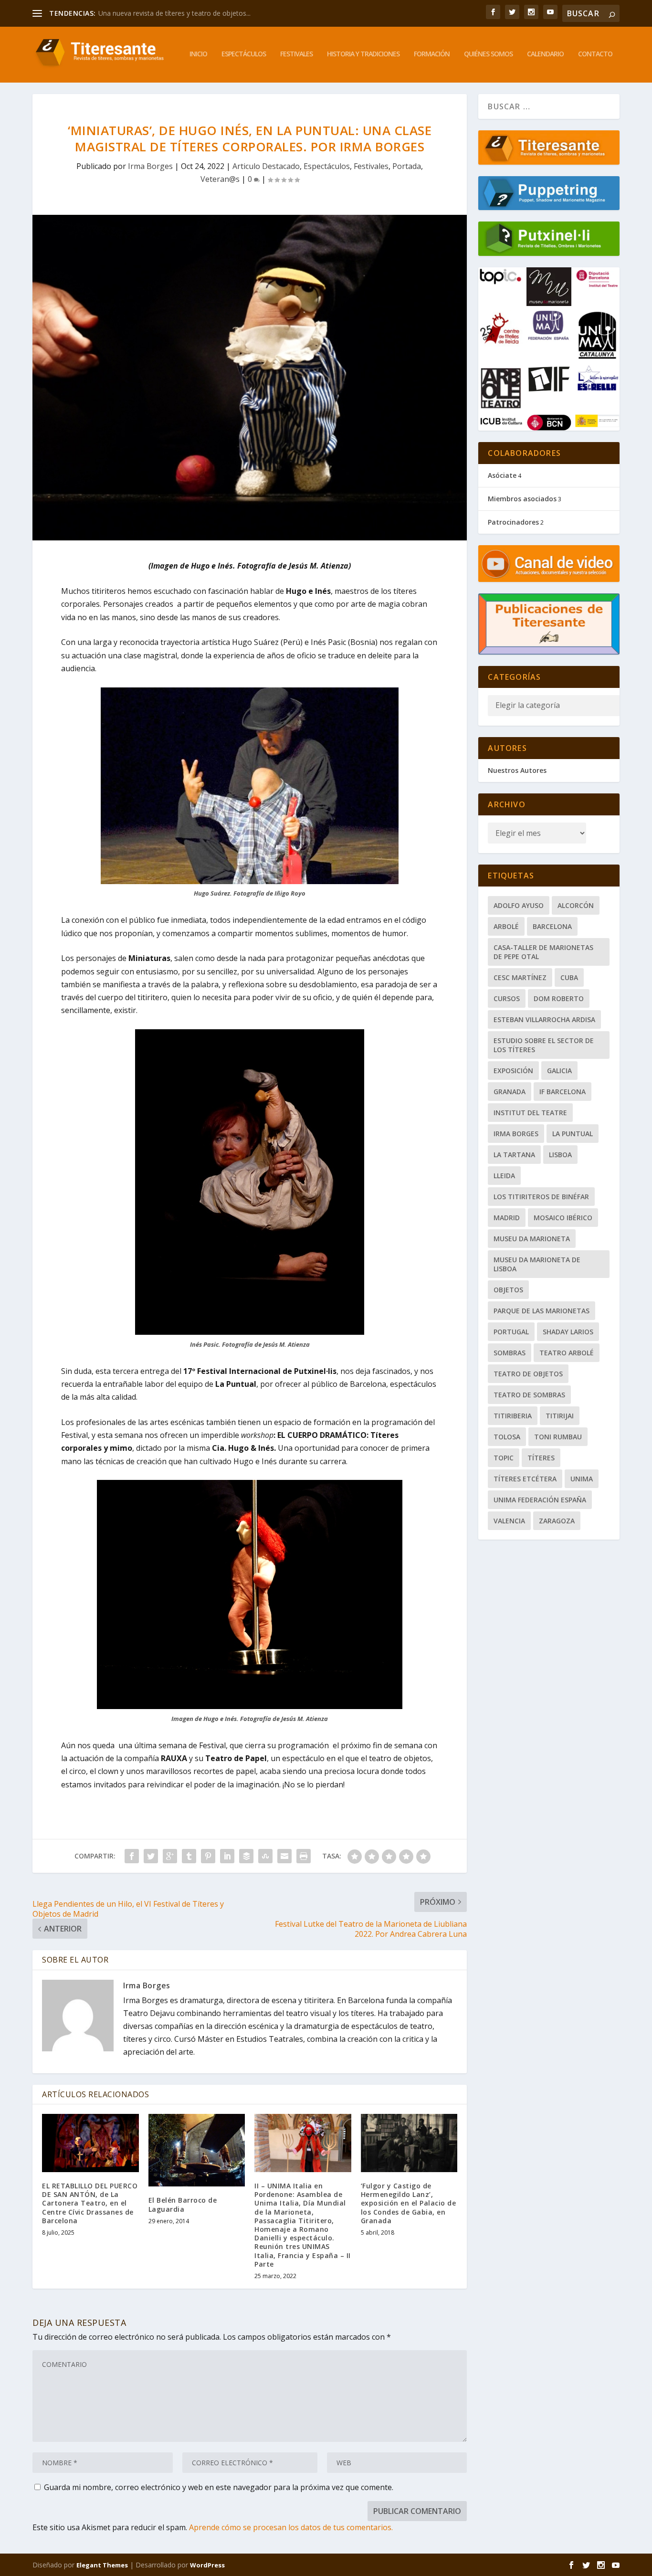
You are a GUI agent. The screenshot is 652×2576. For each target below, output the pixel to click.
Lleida (504, 1176)
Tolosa (507, 1437)
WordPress (207, 2565)
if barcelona (563, 1092)
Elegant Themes (102, 2565)
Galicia (559, 1071)
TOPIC (504, 1458)
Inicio (198, 54)
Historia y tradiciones (363, 54)
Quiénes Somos (488, 54)
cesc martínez (520, 977)
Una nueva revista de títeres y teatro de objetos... (174, 13)
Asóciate (502, 475)
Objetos (508, 1290)
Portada (407, 166)
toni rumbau (558, 1437)
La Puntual (573, 1134)
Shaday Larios (568, 1332)
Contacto (595, 54)
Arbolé (506, 926)
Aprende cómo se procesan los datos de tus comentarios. (291, 2527)
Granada (510, 1092)
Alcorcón (576, 905)
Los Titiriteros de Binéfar (541, 1197)
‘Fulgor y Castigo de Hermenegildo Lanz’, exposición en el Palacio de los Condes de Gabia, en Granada (409, 2203)
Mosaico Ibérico (563, 1218)
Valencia (509, 1521)
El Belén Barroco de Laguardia (183, 2204)
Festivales (296, 54)
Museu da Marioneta (532, 1239)
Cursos (507, 998)
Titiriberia (513, 1416)
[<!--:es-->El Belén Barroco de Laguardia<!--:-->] (197, 2150)
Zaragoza (557, 1521)
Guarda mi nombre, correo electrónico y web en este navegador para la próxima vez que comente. (219, 2487)
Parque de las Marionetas (542, 1311)
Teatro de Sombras (529, 1395)
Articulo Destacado (266, 166)
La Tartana (514, 1155)
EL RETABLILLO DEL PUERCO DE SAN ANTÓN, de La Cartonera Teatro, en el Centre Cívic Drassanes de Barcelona (90, 2203)
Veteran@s (220, 179)
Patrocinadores (513, 522)
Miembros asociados (522, 499)
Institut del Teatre (530, 1113)
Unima (582, 1479)
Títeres (541, 1458)
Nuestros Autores (517, 770)
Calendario (545, 54)
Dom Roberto (559, 998)
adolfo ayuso (519, 905)
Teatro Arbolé (567, 1353)
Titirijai (560, 1416)
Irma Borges (150, 166)
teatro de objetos (528, 1374)
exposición (513, 1071)
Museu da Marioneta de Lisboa (537, 1264)
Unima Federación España (540, 1500)
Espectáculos (244, 54)
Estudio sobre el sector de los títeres (544, 1045)
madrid (507, 1218)
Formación (432, 54)
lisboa (560, 1155)
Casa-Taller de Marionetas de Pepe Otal (543, 952)
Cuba (569, 977)
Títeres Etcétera (525, 1479)
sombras (510, 1353)
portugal (511, 1332)
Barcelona (552, 926)
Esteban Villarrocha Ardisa (544, 1019)
